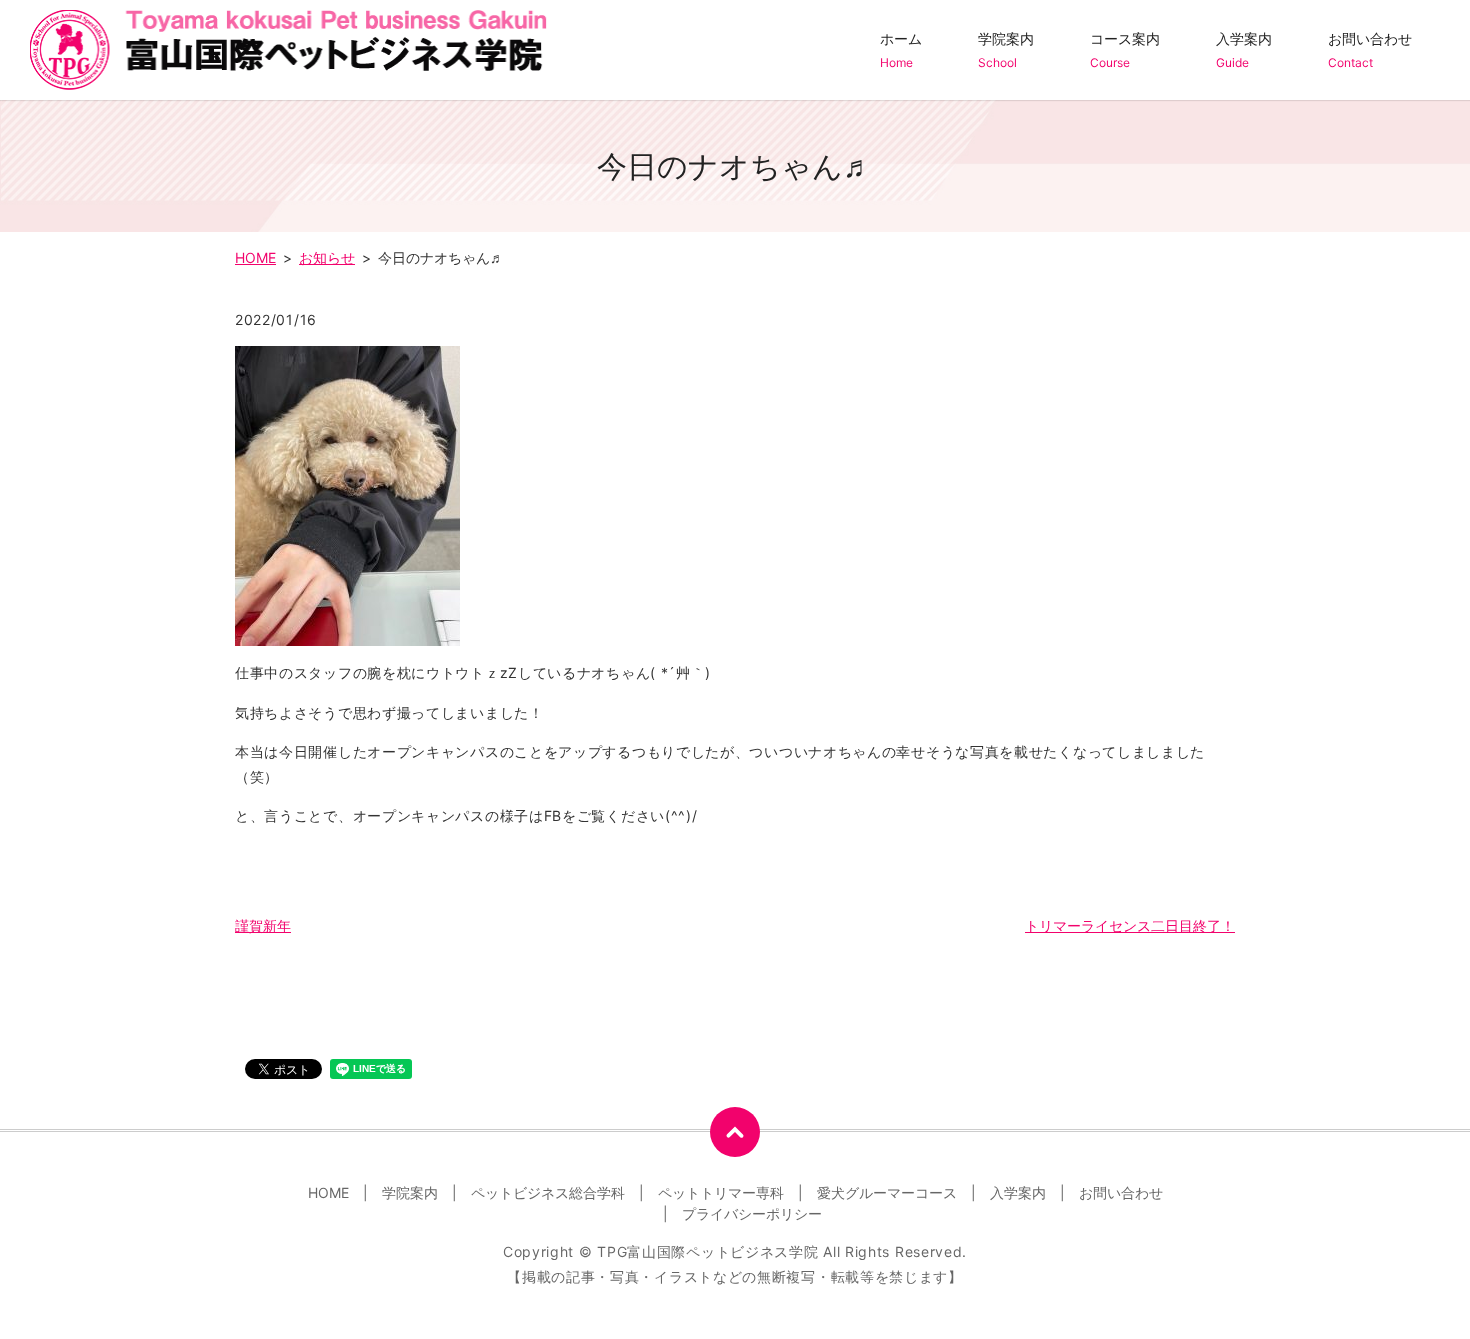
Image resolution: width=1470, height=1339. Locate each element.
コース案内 (1125, 50)
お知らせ (327, 257)
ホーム (901, 50)
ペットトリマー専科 (721, 1192)
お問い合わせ (1370, 50)
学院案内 (1006, 50)
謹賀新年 (263, 925)
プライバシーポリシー (752, 1213)
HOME (255, 257)
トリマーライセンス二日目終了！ (1130, 925)
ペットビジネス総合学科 (548, 1192)
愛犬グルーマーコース (887, 1192)
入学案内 (1244, 50)
